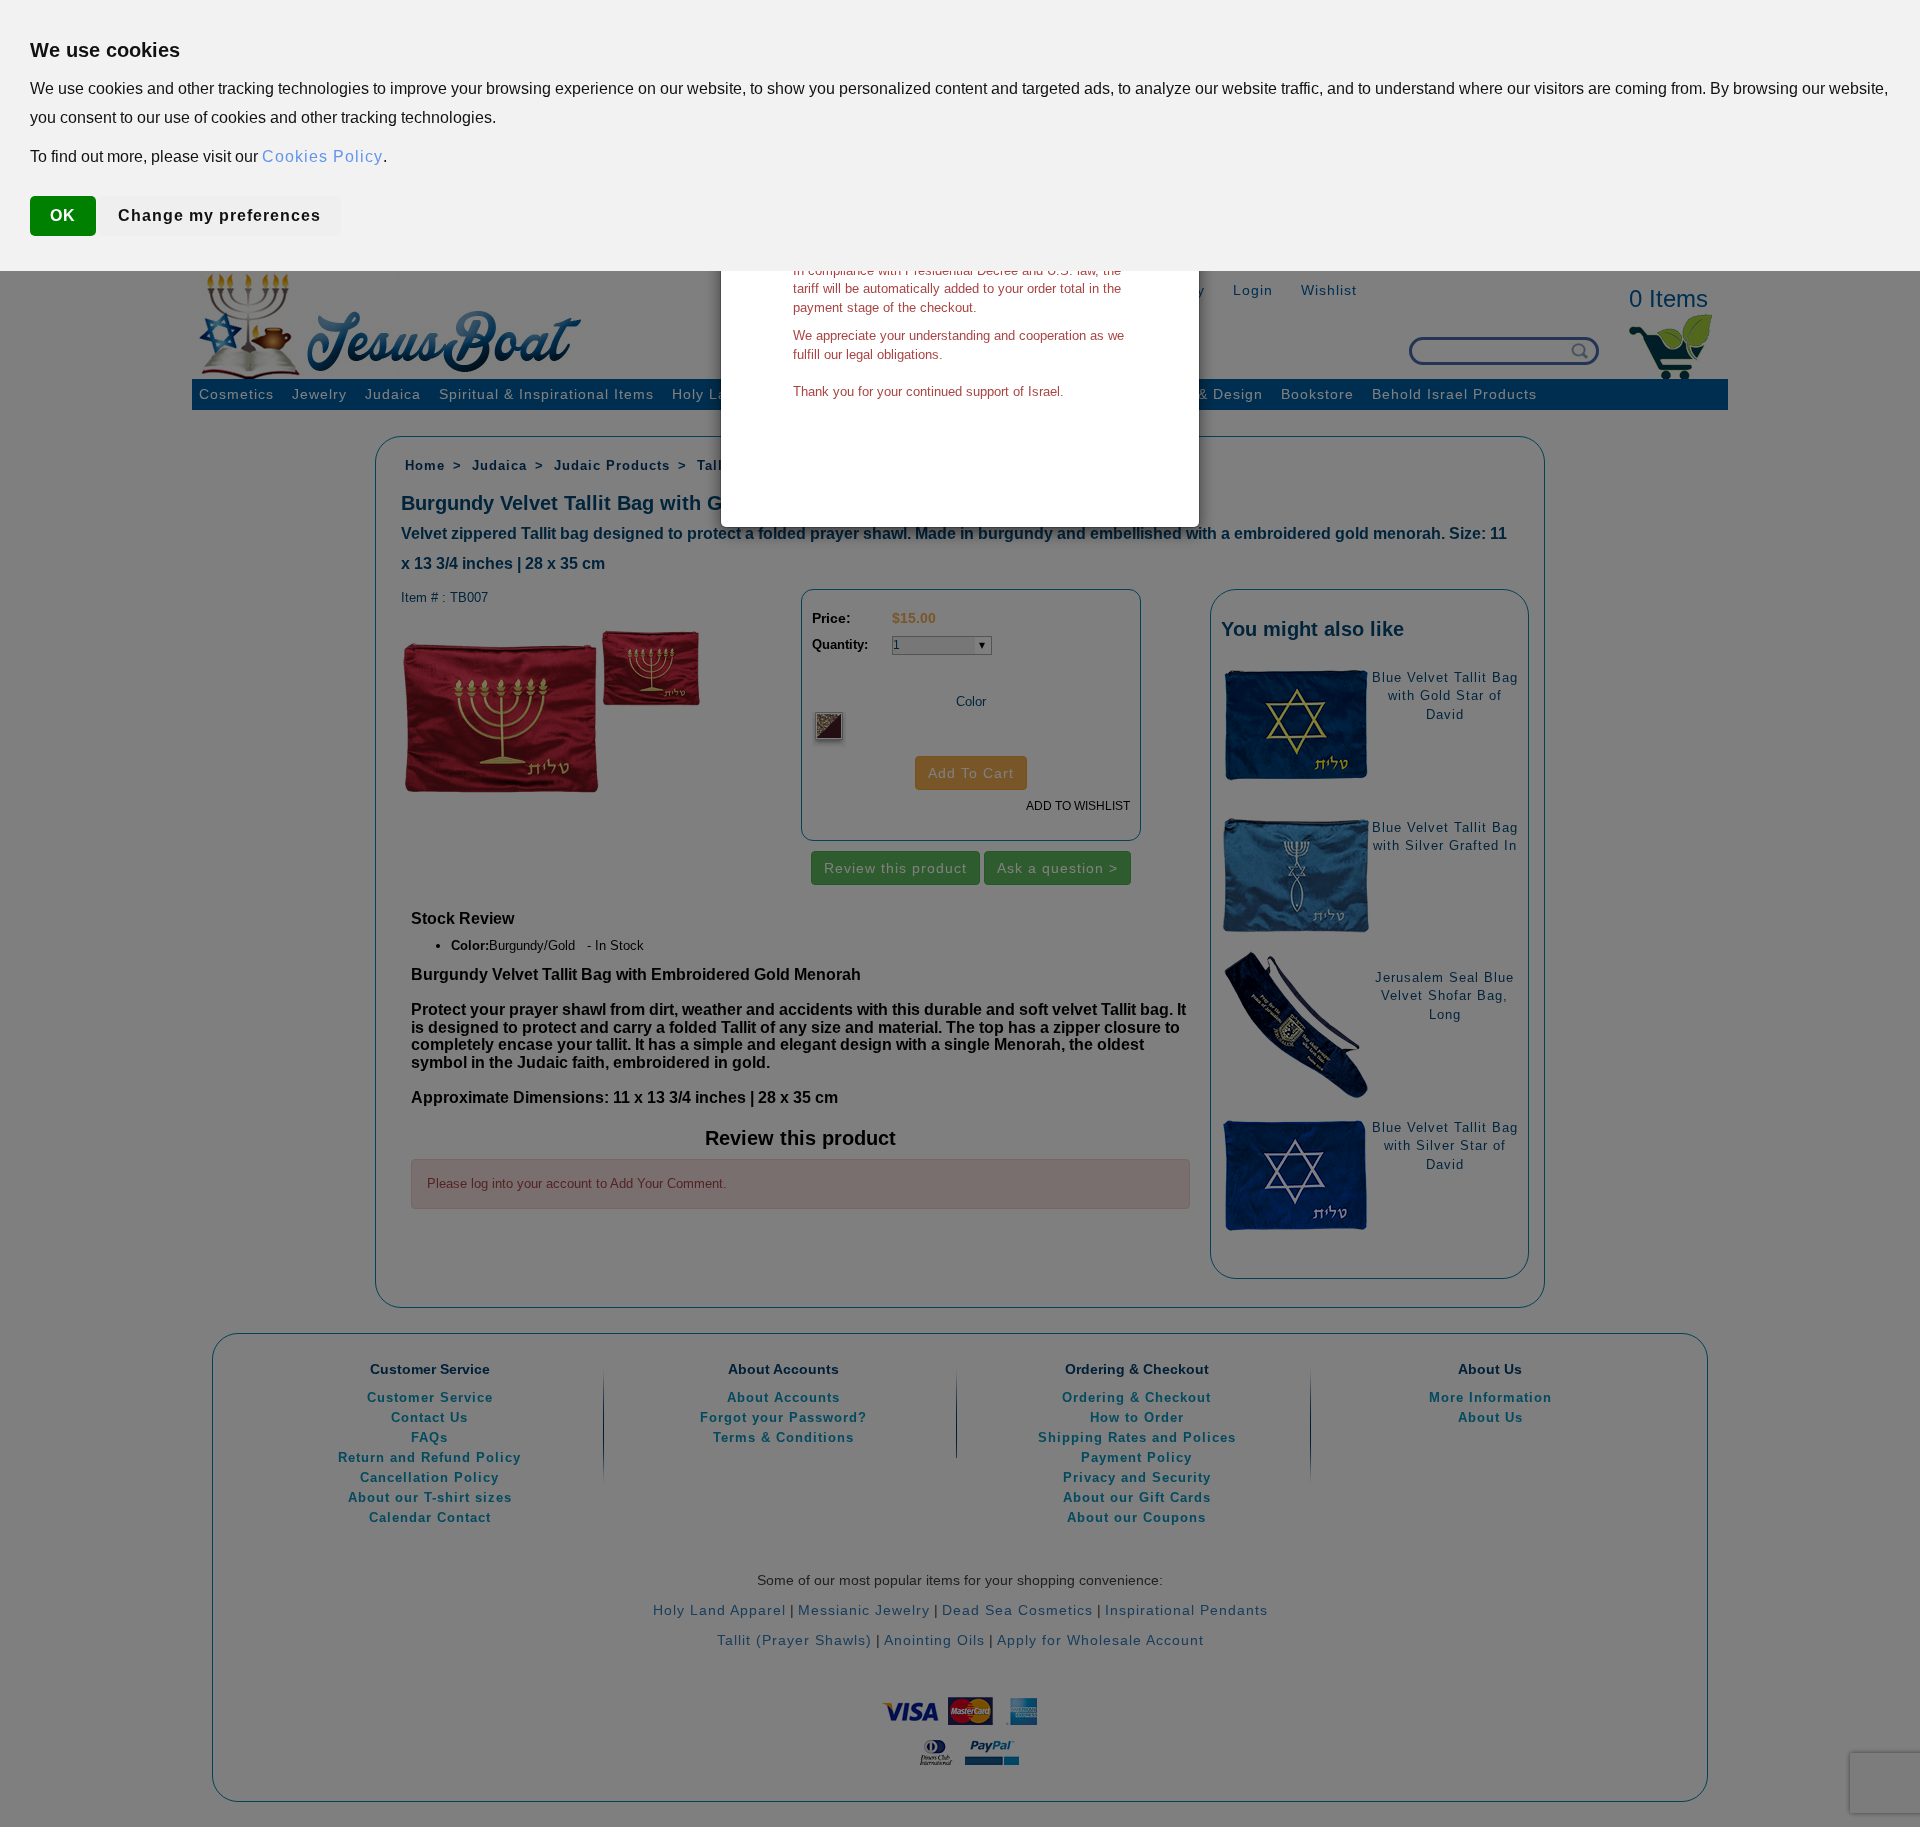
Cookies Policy (322, 156)
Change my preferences (219, 215)
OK (63, 215)
